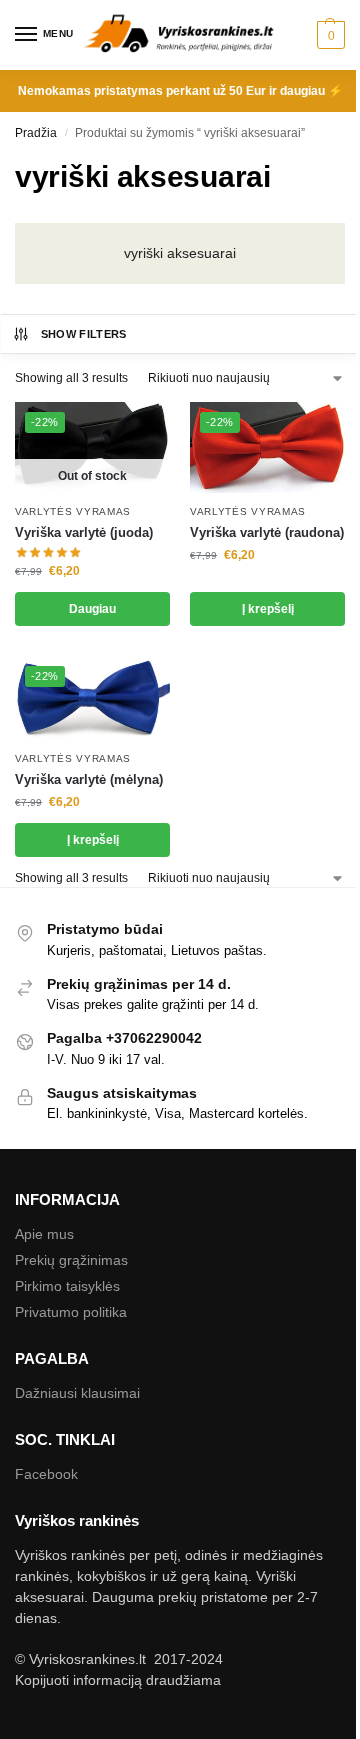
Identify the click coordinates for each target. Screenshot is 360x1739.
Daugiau (92, 609)
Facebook (46, 1474)
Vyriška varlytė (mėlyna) (89, 779)
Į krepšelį (268, 609)
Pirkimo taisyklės (67, 1286)
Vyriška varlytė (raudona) (267, 532)
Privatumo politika (71, 1312)
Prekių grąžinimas (71, 1260)
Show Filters (84, 334)
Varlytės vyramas (73, 511)
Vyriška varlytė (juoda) (84, 532)
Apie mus (44, 1234)
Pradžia (36, 133)
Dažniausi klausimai (77, 1393)
